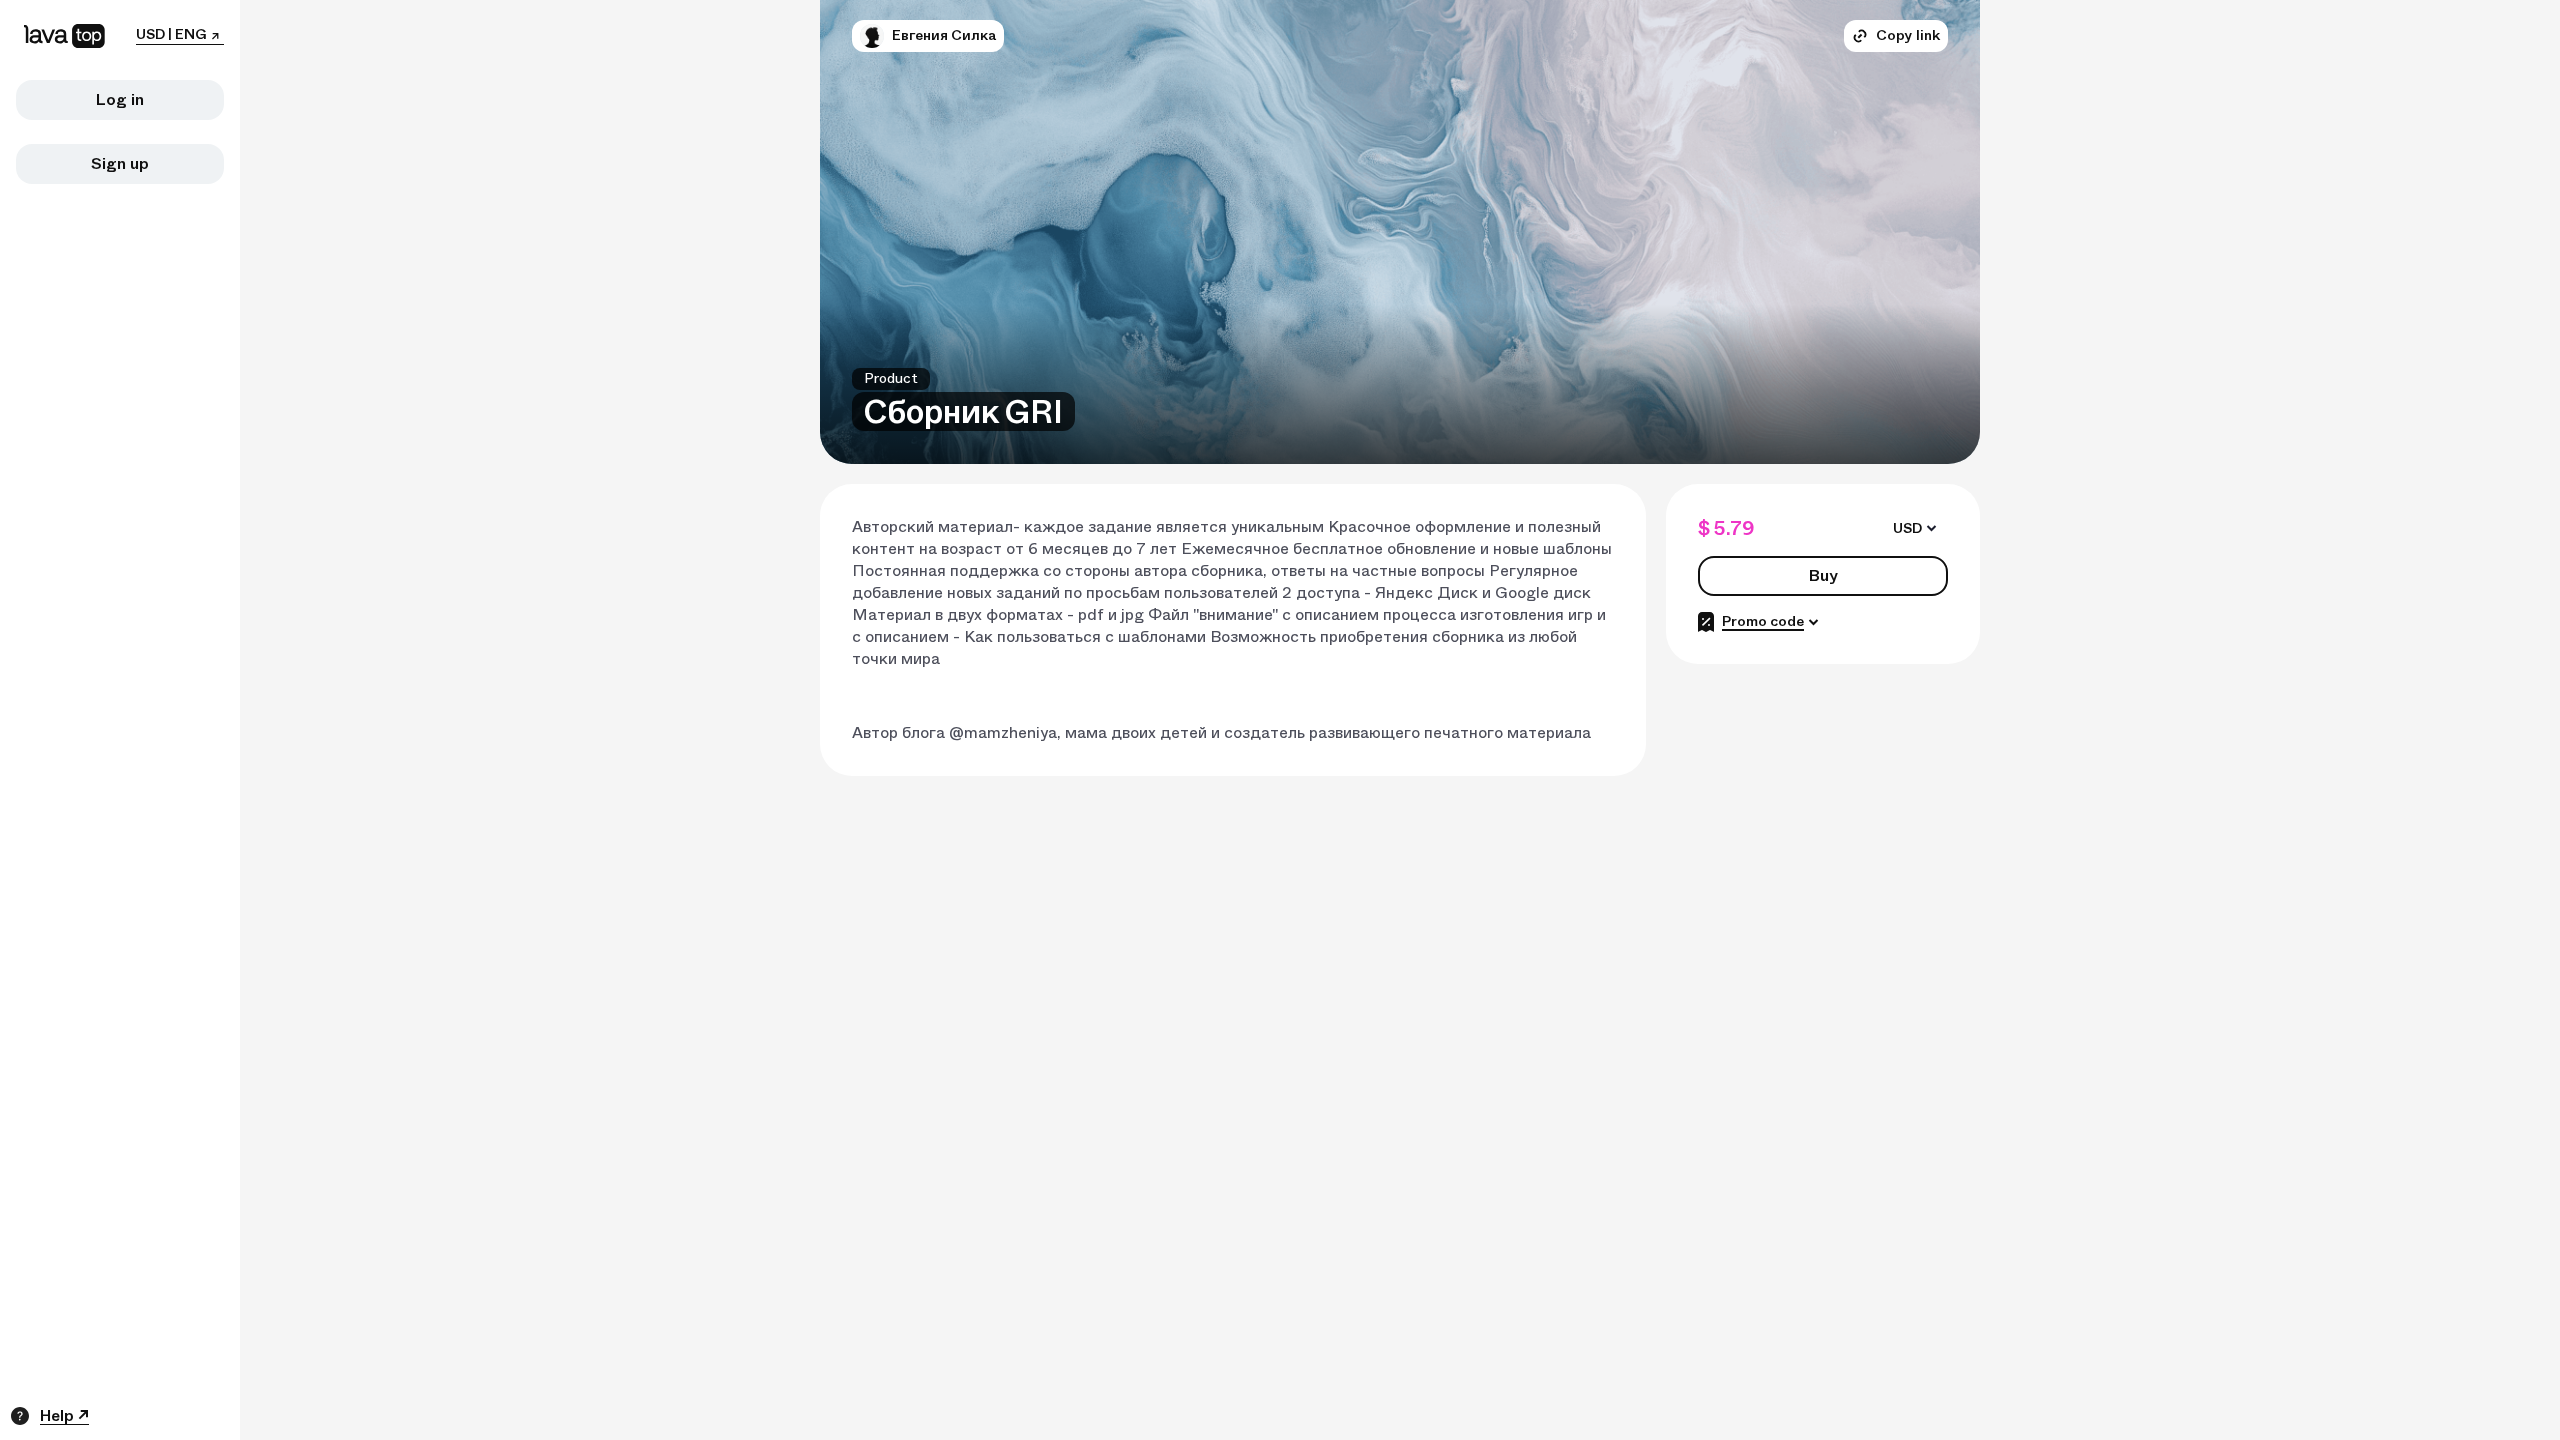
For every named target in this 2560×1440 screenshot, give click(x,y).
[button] (872, 36)
